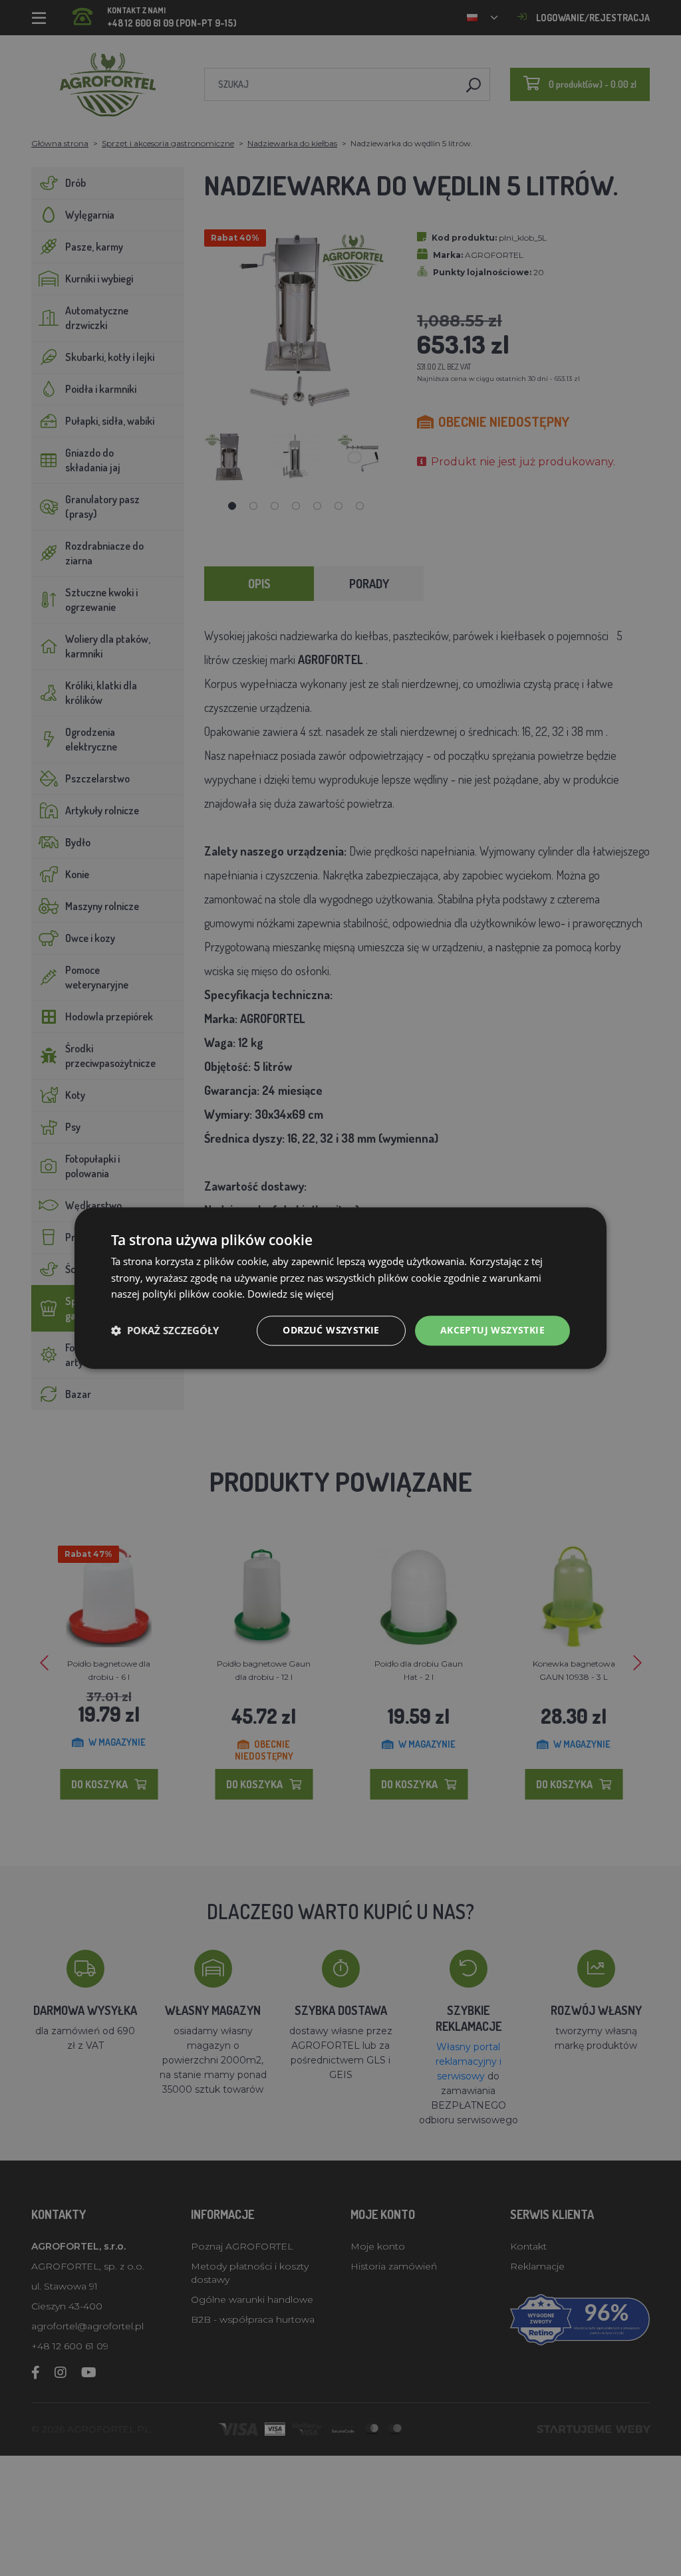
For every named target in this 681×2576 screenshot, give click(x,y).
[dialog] (340, 1288)
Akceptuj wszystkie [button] (492, 1330)
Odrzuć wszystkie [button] (331, 1330)
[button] (165, 1331)
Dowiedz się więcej (291, 1294)
